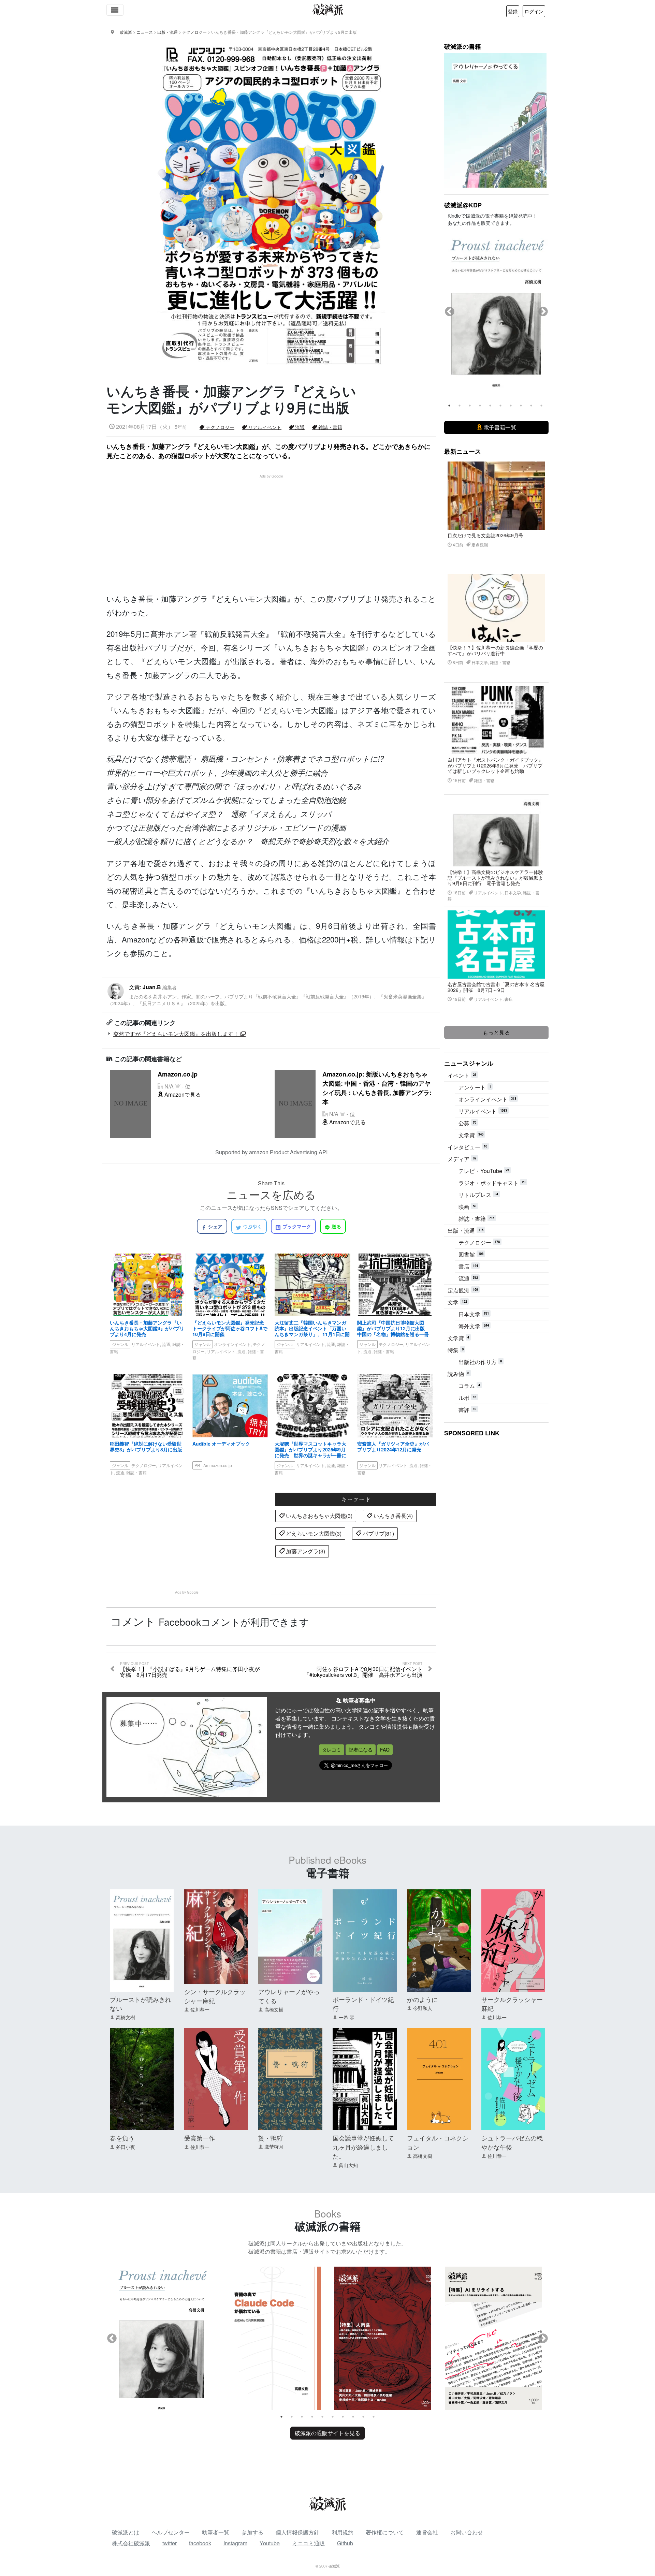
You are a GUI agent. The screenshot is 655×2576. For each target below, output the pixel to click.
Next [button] (543, 312)
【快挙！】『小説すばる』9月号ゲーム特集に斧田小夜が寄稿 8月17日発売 (190, 1670)
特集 (456, 1350)
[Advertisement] (275, 527)
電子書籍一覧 (499, 427)
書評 (467, 1410)
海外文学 (474, 1326)
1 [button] (449, 406)
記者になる (361, 1750)
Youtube (270, 2543)
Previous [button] (450, 312)
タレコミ (332, 1750)
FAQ (385, 1750)
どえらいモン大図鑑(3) (313, 1533)
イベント (462, 1075)
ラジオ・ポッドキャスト (492, 1183)
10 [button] (541, 406)
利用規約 (343, 2532)
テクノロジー (219, 427)
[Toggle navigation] (115, 10)
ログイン (534, 11)
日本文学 (474, 1314)
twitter (170, 2543)
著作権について (385, 2532)
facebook (200, 2543)
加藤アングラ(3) (305, 1551)
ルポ (467, 1398)
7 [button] (511, 406)
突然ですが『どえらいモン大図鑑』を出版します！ (177, 1034)
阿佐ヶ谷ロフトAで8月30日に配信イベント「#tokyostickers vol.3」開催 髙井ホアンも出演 (363, 1670)
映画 (467, 1207)
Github (345, 2543)
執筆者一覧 (216, 2532)
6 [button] (500, 406)
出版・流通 (465, 1231)
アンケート (475, 1087)
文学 (457, 1302)
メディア (462, 1159)
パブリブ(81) (378, 1533)
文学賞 (471, 1135)
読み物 (458, 1374)
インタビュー (467, 1147)
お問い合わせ (467, 2532)
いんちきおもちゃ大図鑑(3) (318, 1516)
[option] (496, 306)
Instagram (235, 2543)
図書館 (471, 1254)
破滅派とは (126, 2532)
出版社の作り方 (480, 1362)
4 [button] (480, 406)
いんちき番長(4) (392, 1516)
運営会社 (427, 2532)
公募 (467, 1123)
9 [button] (531, 406)
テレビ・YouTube (484, 1171)
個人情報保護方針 (297, 2532)
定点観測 (463, 1290)
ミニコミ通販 (308, 2543)
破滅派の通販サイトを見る (327, 2433)
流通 (299, 427)
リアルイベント (264, 427)
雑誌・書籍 (330, 427)
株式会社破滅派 (131, 2543)
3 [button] (470, 406)
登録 (513, 11)
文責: (267, 995)
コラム (469, 1386)
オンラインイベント (487, 1099)
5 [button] (490, 406)
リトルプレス (478, 1195)
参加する (252, 2532)
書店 (468, 1266)
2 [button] (460, 406)
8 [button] (521, 406)
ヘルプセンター (171, 2532)
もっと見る (496, 1032)
